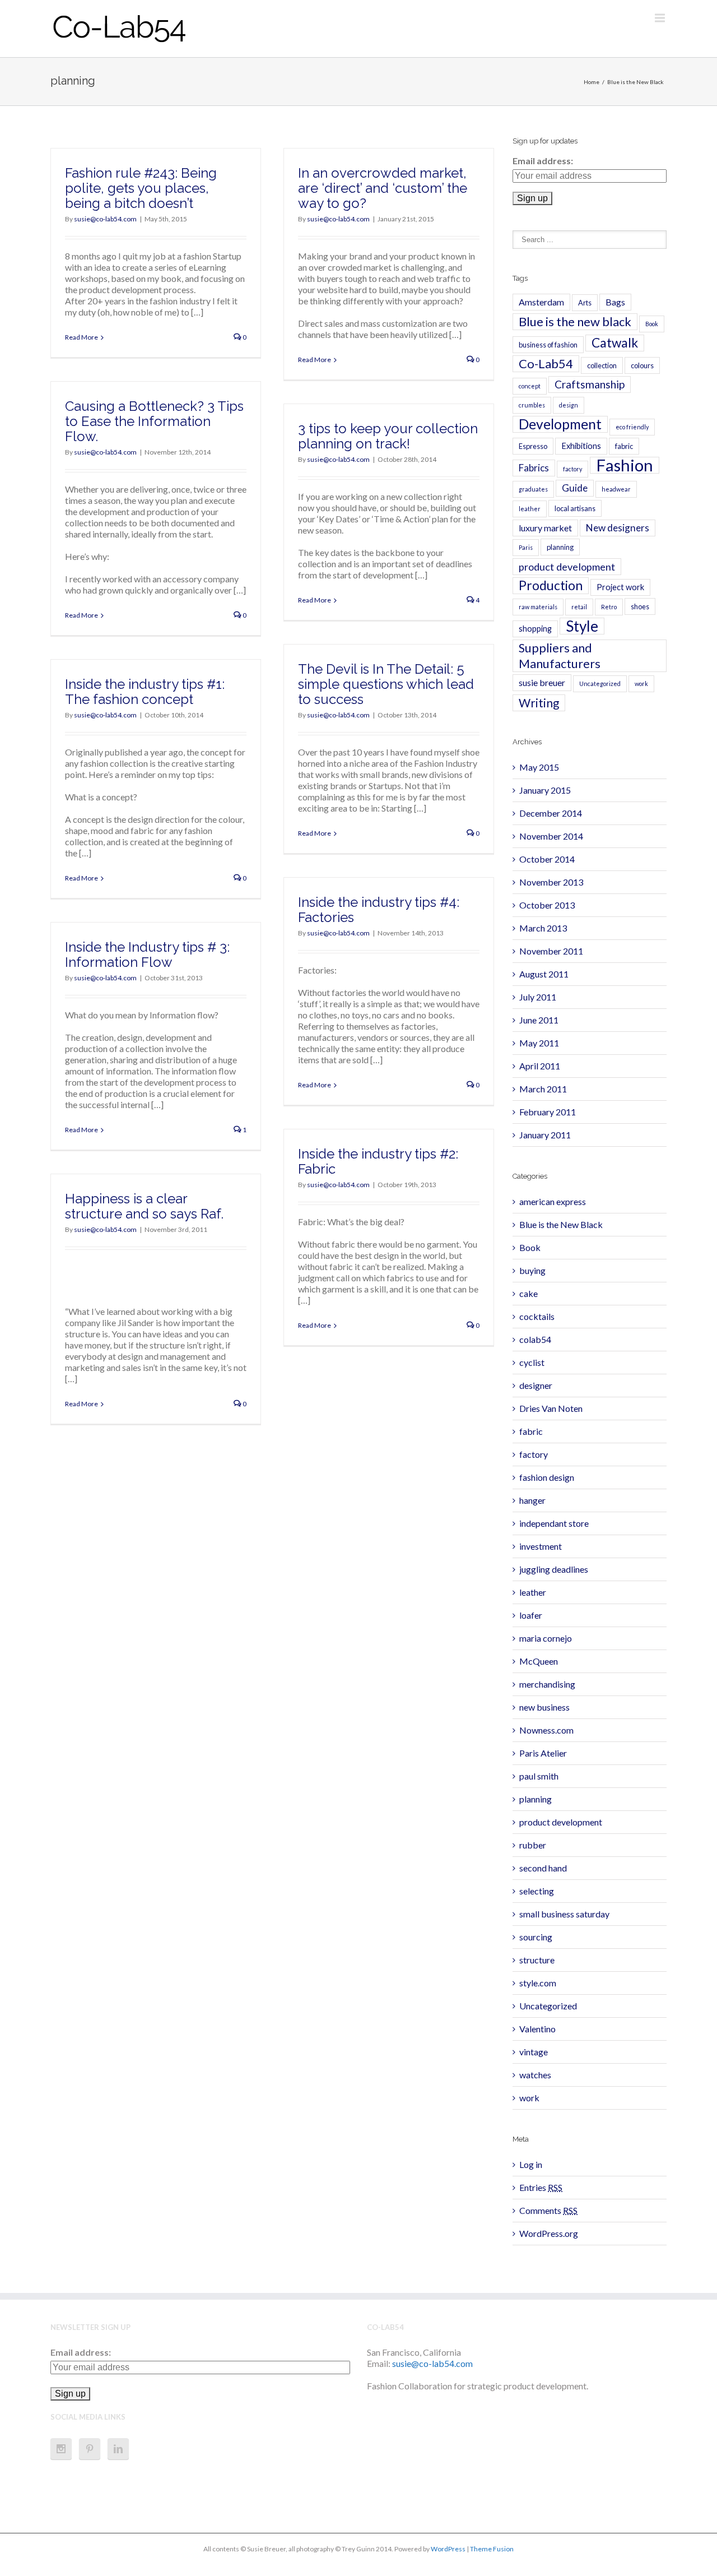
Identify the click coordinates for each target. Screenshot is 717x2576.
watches (535, 2075)
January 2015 (545, 790)
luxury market (545, 528)
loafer (531, 1615)
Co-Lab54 (546, 363)
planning (560, 547)
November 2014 (551, 836)
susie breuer (542, 682)
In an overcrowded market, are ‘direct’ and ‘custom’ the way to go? (383, 188)
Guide (575, 488)
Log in (531, 2164)
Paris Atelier (543, 1753)
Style (582, 626)
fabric (624, 446)
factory (572, 469)
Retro (609, 607)
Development (560, 424)
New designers (618, 528)
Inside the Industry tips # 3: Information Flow (147, 955)
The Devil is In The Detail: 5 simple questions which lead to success (386, 684)
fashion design (547, 1477)
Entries (541, 2187)
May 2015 (539, 767)
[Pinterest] (90, 2449)
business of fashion (548, 345)
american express (553, 1201)
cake (529, 1293)
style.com (538, 1983)
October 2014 (547, 859)
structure (537, 1960)
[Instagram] (61, 2449)
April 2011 (540, 1066)
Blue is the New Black (635, 82)
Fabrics (534, 468)
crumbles (532, 405)
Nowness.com (546, 1730)
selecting (537, 1891)
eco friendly (632, 427)
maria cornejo (546, 1638)
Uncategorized (600, 684)
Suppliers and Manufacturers (560, 656)
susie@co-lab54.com (105, 219)
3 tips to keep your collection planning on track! (388, 436)
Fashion (625, 465)
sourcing (536, 1937)
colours (642, 365)
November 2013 (551, 882)
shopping (535, 629)
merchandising (547, 1684)
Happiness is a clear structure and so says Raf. (144, 1206)
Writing (539, 703)
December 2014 (551, 813)
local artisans (575, 508)
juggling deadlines (554, 1569)
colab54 (535, 1339)
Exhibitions (581, 446)
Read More (82, 337)
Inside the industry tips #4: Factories (379, 910)
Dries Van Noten (551, 1408)
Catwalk (615, 343)
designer (536, 1385)
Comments (548, 2210)
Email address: (543, 161)
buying (532, 1270)
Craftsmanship (590, 384)
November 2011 (551, 951)
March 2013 (543, 928)
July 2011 (538, 997)
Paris (526, 547)
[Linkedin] (118, 2449)
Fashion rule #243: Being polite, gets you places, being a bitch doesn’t (141, 188)
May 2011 (539, 1043)
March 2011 (543, 1089)
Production (551, 585)
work (641, 684)
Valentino (537, 2029)
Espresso (533, 446)
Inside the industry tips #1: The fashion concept (145, 692)
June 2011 (539, 1020)
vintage (534, 2052)
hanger (532, 1500)
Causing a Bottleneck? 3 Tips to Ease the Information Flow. (154, 421)
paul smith (539, 1776)
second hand (543, 1868)
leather (530, 509)
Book (652, 324)
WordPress (448, 2549)
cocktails (537, 1316)
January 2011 (545, 1135)
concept (530, 386)
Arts (585, 303)
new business (544, 1707)
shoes (640, 606)
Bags (615, 302)
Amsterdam (541, 302)
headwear (616, 489)
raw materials (538, 607)
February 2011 (548, 1112)
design (569, 405)
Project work (620, 587)
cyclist (532, 1362)
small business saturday (564, 1914)
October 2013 (547, 905)
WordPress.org (549, 2233)
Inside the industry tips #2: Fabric (378, 1161)
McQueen (539, 1661)
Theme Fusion (492, 2549)
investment (541, 1546)
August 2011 (544, 974)
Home (592, 82)
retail (579, 607)
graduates (533, 489)
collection (602, 365)
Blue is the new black (575, 321)
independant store (554, 1523)
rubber (533, 1845)
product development (567, 567)
